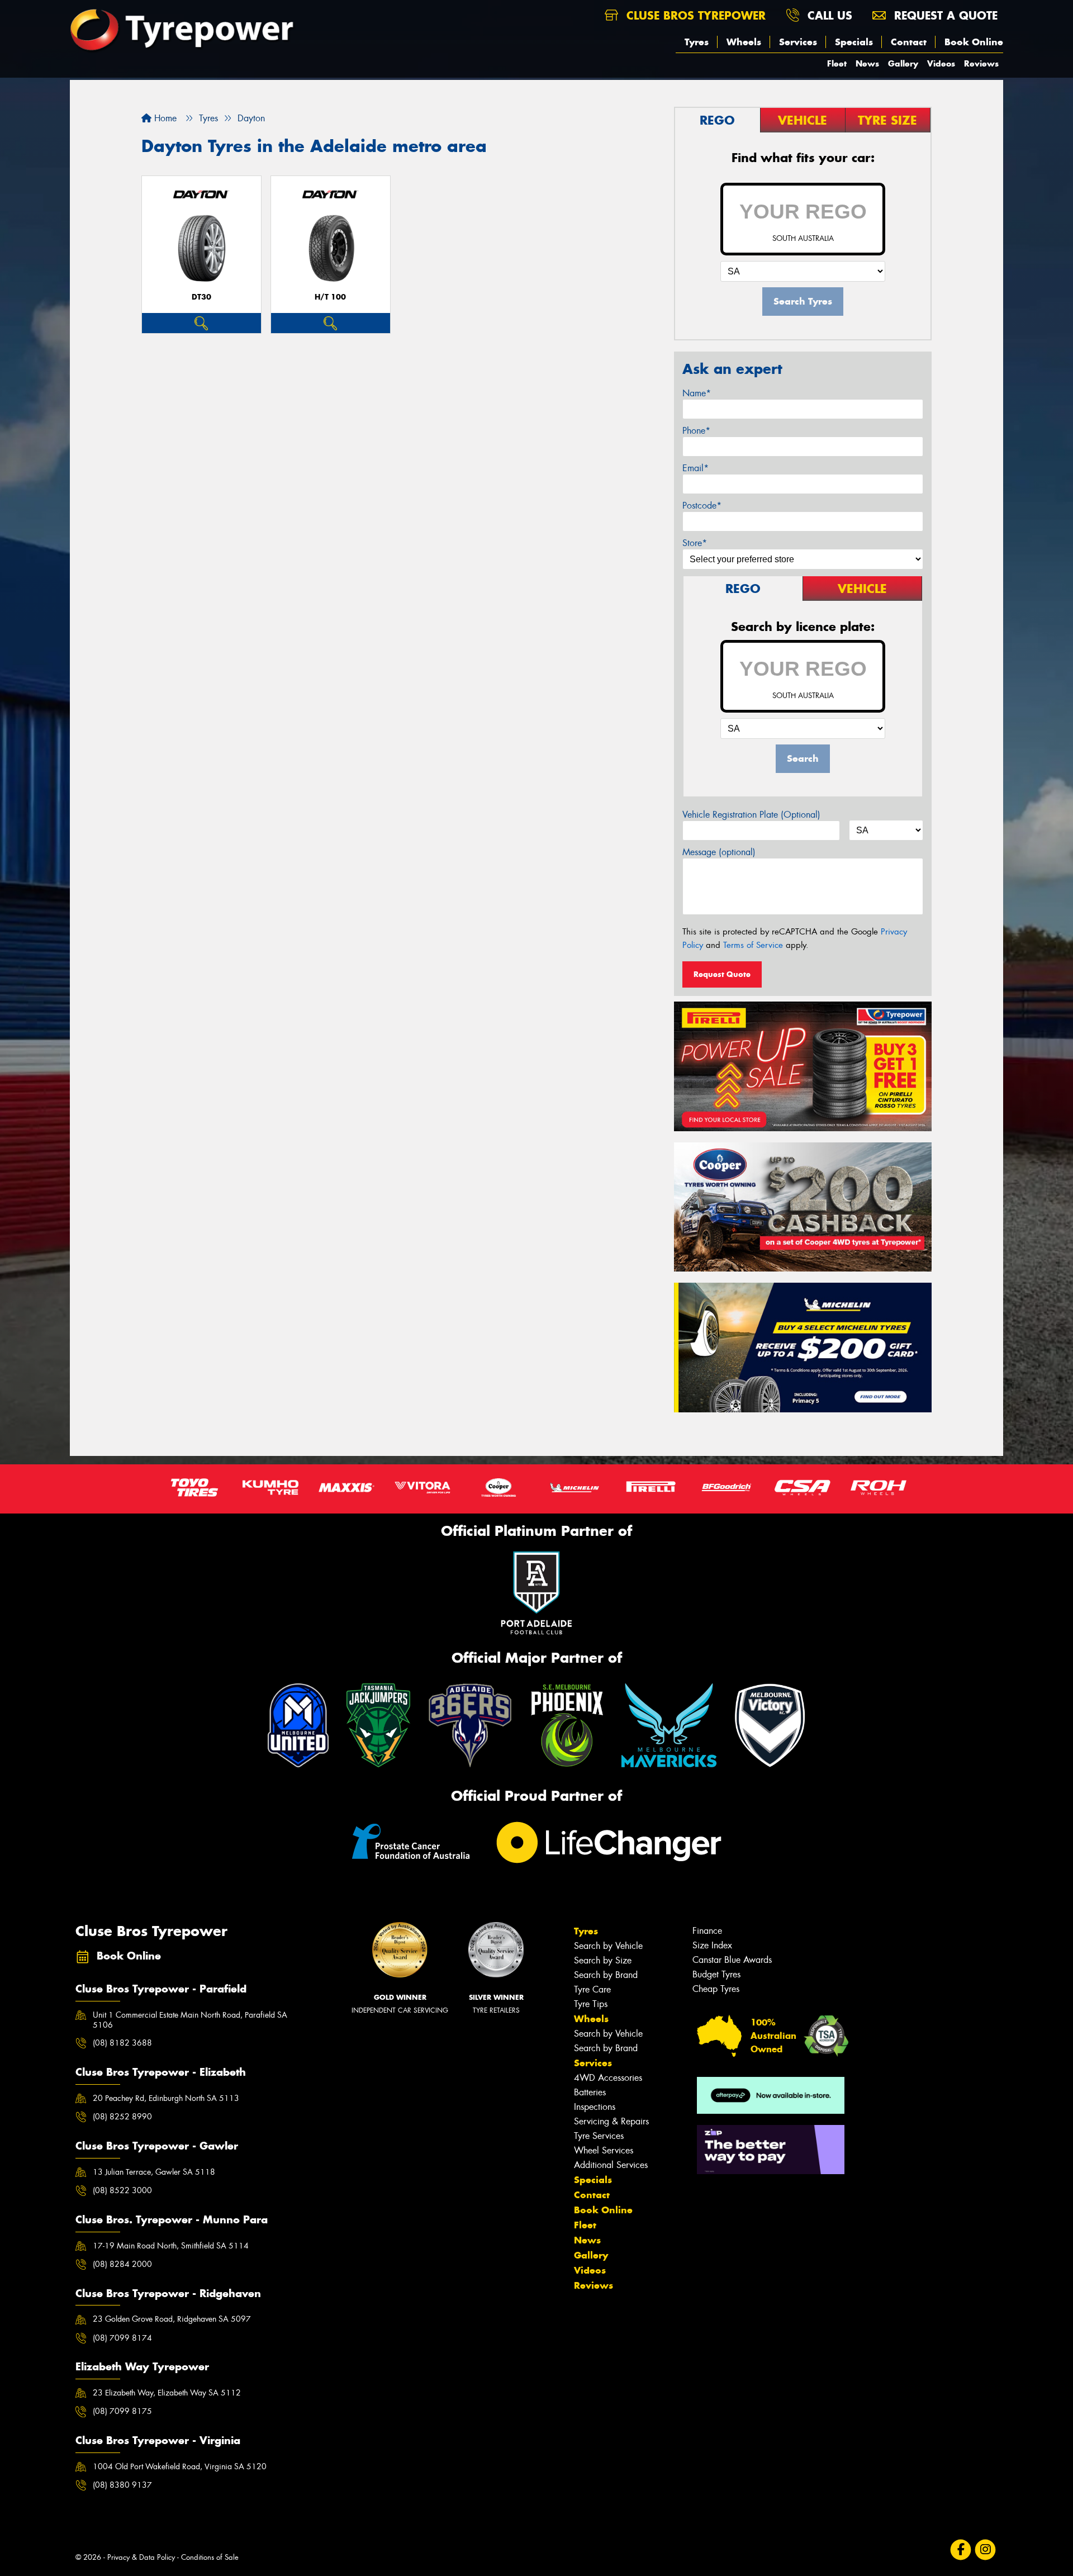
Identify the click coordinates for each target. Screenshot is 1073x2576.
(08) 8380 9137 (122, 2485)
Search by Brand (606, 1975)
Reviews (981, 63)
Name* (697, 393)
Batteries (590, 2092)
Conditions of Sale (210, 2557)
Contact (909, 42)
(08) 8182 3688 (122, 2043)
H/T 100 (330, 297)
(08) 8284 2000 (122, 2264)
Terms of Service (753, 945)
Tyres (697, 42)
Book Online (974, 42)
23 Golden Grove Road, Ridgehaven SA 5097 (172, 2319)
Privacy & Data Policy (141, 2557)
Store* (695, 543)
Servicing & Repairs (611, 2121)
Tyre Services (599, 2136)
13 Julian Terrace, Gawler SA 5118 (154, 2172)
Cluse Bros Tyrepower (694, 15)
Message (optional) (719, 852)
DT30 (201, 297)
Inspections (595, 2107)
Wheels (744, 42)
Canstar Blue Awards (732, 1960)
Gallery (903, 63)
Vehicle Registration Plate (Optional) (751, 815)
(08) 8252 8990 (122, 2117)
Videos (941, 63)
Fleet (837, 63)
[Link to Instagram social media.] (986, 2550)
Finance (707, 1931)
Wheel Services (604, 2150)
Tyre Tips (591, 2004)
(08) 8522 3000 (122, 2190)
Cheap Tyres (716, 1989)
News (867, 63)
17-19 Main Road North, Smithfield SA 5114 (171, 2246)
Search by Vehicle (608, 1946)
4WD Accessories (608, 2078)
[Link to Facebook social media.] (961, 2550)
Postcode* (702, 506)
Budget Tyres (716, 1974)
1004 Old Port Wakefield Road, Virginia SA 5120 (180, 2466)
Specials (854, 42)
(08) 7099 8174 (122, 2338)
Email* (695, 468)
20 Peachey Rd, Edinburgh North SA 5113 (166, 2098)
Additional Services (611, 2165)
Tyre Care (592, 1989)
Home (164, 118)
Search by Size (603, 1960)
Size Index (712, 1945)
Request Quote (722, 974)
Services (798, 42)
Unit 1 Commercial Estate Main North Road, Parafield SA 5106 (190, 2020)
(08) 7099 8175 (122, 2411)
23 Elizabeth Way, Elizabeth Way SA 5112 (167, 2393)
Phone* (696, 431)
